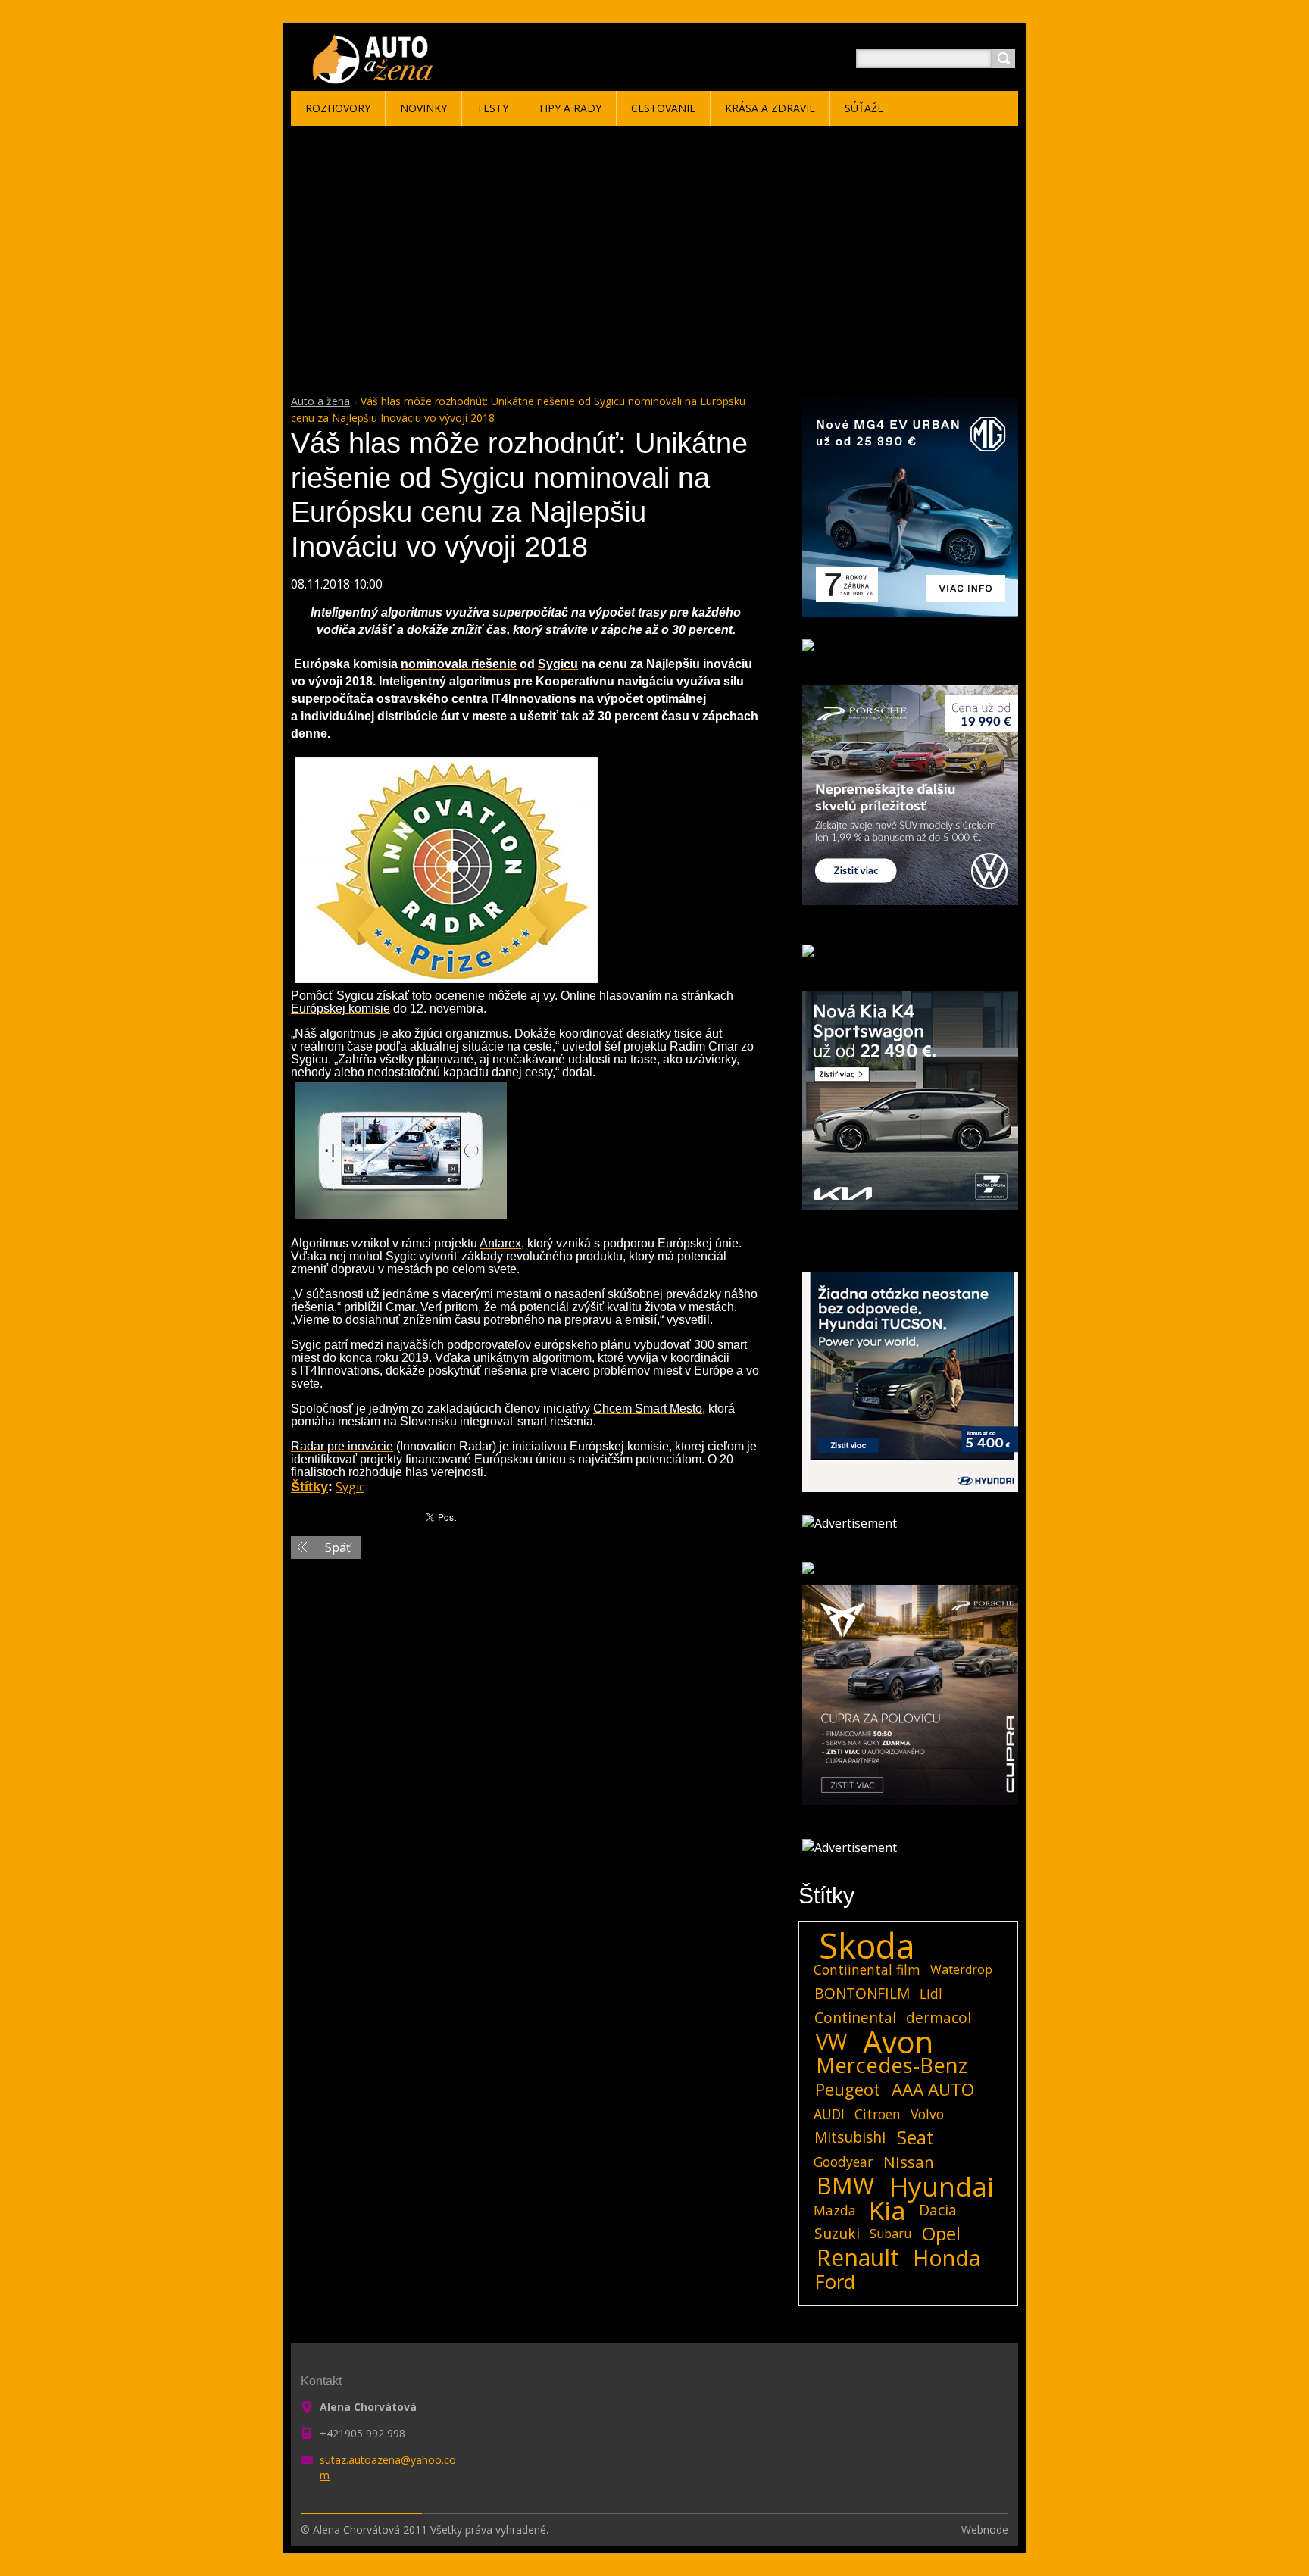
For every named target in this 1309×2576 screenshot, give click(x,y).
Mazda (835, 2210)
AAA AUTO (933, 2090)
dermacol (939, 2017)
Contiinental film (867, 1969)
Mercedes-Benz (892, 2065)
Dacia (938, 2210)
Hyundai (942, 2186)
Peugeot (848, 2090)
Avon (898, 2042)
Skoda (867, 1946)
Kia (887, 2210)
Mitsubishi (850, 2137)
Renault (858, 2258)
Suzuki (837, 2233)
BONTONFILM (862, 1993)
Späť (338, 1547)
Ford (835, 2282)
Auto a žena (320, 401)
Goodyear (843, 2162)
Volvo (927, 2114)
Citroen (878, 2114)
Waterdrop (961, 1969)
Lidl (931, 1994)
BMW (845, 2186)
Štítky (309, 1487)
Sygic (350, 1487)
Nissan (909, 2162)
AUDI (829, 2114)
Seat (915, 2137)
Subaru (890, 2234)
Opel (941, 2234)
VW (831, 2042)
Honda (947, 2258)
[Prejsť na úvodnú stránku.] (375, 77)
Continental (855, 2017)
